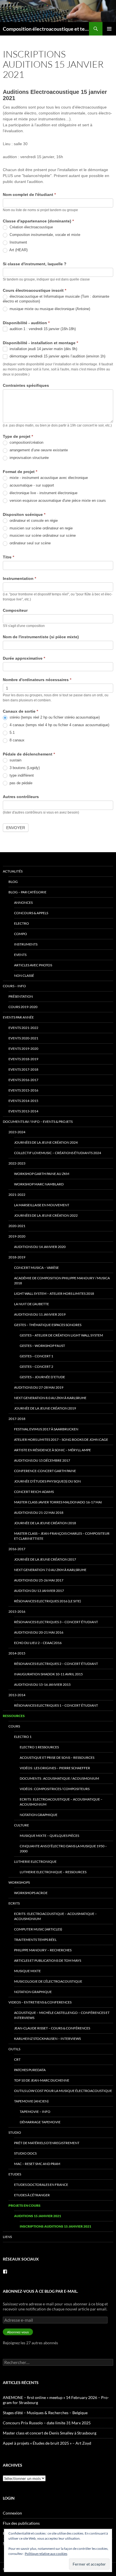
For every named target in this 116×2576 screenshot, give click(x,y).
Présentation (21, 996)
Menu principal (109, 29)
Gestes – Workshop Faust (42, 1346)
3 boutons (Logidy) (24, 768)
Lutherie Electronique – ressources (53, 1872)
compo (21, 934)
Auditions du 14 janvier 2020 (40, 1247)
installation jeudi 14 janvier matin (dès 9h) (43, 349)
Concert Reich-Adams (34, 1492)
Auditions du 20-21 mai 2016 (39, 1632)
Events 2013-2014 (23, 1111)
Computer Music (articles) (38, 1929)
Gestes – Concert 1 (36, 1356)
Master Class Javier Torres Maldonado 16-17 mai (58, 1502)
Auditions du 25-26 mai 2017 (39, 1580)
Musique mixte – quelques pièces (49, 1836)
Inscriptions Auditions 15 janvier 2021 (55, 2226)
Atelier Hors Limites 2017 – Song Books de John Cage (61, 1440)
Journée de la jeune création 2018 (45, 1523)
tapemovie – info (35, 2112)
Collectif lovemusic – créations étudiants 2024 (58, 1153)
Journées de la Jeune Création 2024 (46, 1142)
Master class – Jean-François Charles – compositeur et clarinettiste (62, 1536)
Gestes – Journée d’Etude (42, 1377)
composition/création (26, 442)
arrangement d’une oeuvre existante (38, 450)
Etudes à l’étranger (32, 2195)
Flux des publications (21, 2523)
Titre (8, 557)
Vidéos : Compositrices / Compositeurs (55, 1789)
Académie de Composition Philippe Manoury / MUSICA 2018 (62, 1281)
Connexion (12, 2513)
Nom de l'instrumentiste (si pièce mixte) (41, 637)
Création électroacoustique (31, 227)
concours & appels (31, 913)
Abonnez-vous (18, 2332)
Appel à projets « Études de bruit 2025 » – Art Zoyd (47, 2443)
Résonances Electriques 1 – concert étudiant (56, 1705)
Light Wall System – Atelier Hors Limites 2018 (54, 1293)
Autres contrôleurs (21, 797)
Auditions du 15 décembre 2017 (42, 1460)
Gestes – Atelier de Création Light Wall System (61, 1335)
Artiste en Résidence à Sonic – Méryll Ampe (53, 1450)
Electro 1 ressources (39, 1747)
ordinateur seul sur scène (30, 543)
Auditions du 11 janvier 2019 (40, 1314)
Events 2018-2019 (23, 1059)
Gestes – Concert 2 (36, 1367)
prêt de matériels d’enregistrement (47, 2143)
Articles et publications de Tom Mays (48, 1960)
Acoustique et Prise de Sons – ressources (57, 1758)
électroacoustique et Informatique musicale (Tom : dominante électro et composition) (56, 299)
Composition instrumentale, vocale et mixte (44, 235)
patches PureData (30, 2070)
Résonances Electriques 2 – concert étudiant (56, 1664)
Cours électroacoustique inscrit (34, 290)
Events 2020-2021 (23, 1038)
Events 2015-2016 (23, 1090)
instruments (26, 944)
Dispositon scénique (24, 514)
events (20, 955)
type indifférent (21, 775)
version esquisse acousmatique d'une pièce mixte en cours (57, 501)
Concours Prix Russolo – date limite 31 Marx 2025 (47, 2423)
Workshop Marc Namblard (39, 1184)
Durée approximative (24, 658)
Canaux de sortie (20, 711)
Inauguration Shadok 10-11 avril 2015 (48, 1674)
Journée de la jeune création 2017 (45, 1559)
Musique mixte (27, 1971)
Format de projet (20, 472)
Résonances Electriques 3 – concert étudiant (56, 1622)
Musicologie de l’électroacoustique (48, 1981)
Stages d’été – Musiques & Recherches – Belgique (45, 2413)
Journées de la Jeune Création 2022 (46, 1215)
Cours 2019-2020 (23, 1007)
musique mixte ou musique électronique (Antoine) (49, 309)
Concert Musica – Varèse (36, 1268)
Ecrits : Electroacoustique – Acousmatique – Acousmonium (61, 1802)
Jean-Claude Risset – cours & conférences (52, 2028)
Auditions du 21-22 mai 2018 (39, 1513)
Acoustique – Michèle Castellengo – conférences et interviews (62, 2015)
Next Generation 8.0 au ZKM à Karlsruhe (50, 1398)
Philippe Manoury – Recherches (43, 1950)
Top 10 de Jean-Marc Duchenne (42, 2080)
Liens (7, 2237)
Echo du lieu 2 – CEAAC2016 (38, 1643)
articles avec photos (33, 965)
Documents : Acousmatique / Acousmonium (59, 1778)
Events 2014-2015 (23, 1101)
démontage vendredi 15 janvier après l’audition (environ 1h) (57, 356)
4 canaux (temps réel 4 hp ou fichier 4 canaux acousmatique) (59, 725)
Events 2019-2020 (23, 1049)
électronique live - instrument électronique (43, 493)
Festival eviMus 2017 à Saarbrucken (46, 1429)
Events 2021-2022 (23, 1028)
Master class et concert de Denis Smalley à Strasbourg (50, 2433)
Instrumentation (19, 578)
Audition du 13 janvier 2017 (39, 1591)
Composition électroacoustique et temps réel (46, 29)
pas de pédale (20, 783)
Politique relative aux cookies (46, 2554)
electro (22, 923)
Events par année (18, 1017)
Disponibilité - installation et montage (40, 343)
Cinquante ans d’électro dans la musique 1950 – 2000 (63, 1849)
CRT (17, 2059)
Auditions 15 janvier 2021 (38, 2216)
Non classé (24, 976)
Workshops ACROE (31, 1893)
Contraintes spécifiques (26, 385)
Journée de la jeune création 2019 (45, 1408)
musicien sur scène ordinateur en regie (41, 528)
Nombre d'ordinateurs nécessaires (37, 680)
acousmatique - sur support (31, 485)
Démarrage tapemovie (40, 2122)
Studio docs (25, 2153)
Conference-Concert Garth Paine (45, 1471)
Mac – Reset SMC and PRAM (37, 2164)
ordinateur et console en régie (33, 521)
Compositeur (15, 610)
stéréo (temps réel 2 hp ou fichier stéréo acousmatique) (54, 717)
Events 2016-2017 (23, 1080)
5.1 (12, 733)
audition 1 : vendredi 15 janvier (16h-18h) (42, 329)
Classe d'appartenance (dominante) (38, 221)
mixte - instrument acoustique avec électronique (48, 478)
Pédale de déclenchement (29, 754)
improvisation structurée (29, 458)
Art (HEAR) (18, 250)
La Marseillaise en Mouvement (42, 1205)
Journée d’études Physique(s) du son (47, 1481)
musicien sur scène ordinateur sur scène (42, 535)
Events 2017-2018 (23, 1069)
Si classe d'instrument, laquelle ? (35, 264)
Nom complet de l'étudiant (29, 195)
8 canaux (16, 740)
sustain (15, 760)
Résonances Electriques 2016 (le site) (48, 1601)
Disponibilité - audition (26, 323)
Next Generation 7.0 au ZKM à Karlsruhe (50, 1570)
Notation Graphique (39, 1815)
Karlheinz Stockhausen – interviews (47, 2039)
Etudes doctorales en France (41, 2185)
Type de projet (18, 436)
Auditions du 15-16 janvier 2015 (42, 1684)
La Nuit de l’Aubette (32, 1304)
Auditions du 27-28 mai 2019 (39, 1387)
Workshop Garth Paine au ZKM (42, 1174)
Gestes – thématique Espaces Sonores (48, 1325)
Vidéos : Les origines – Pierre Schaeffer (55, 1768)
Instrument (18, 242)
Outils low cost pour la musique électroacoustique (63, 2091)
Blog (13, 882)
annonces (23, 903)
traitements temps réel (35, 1940)
